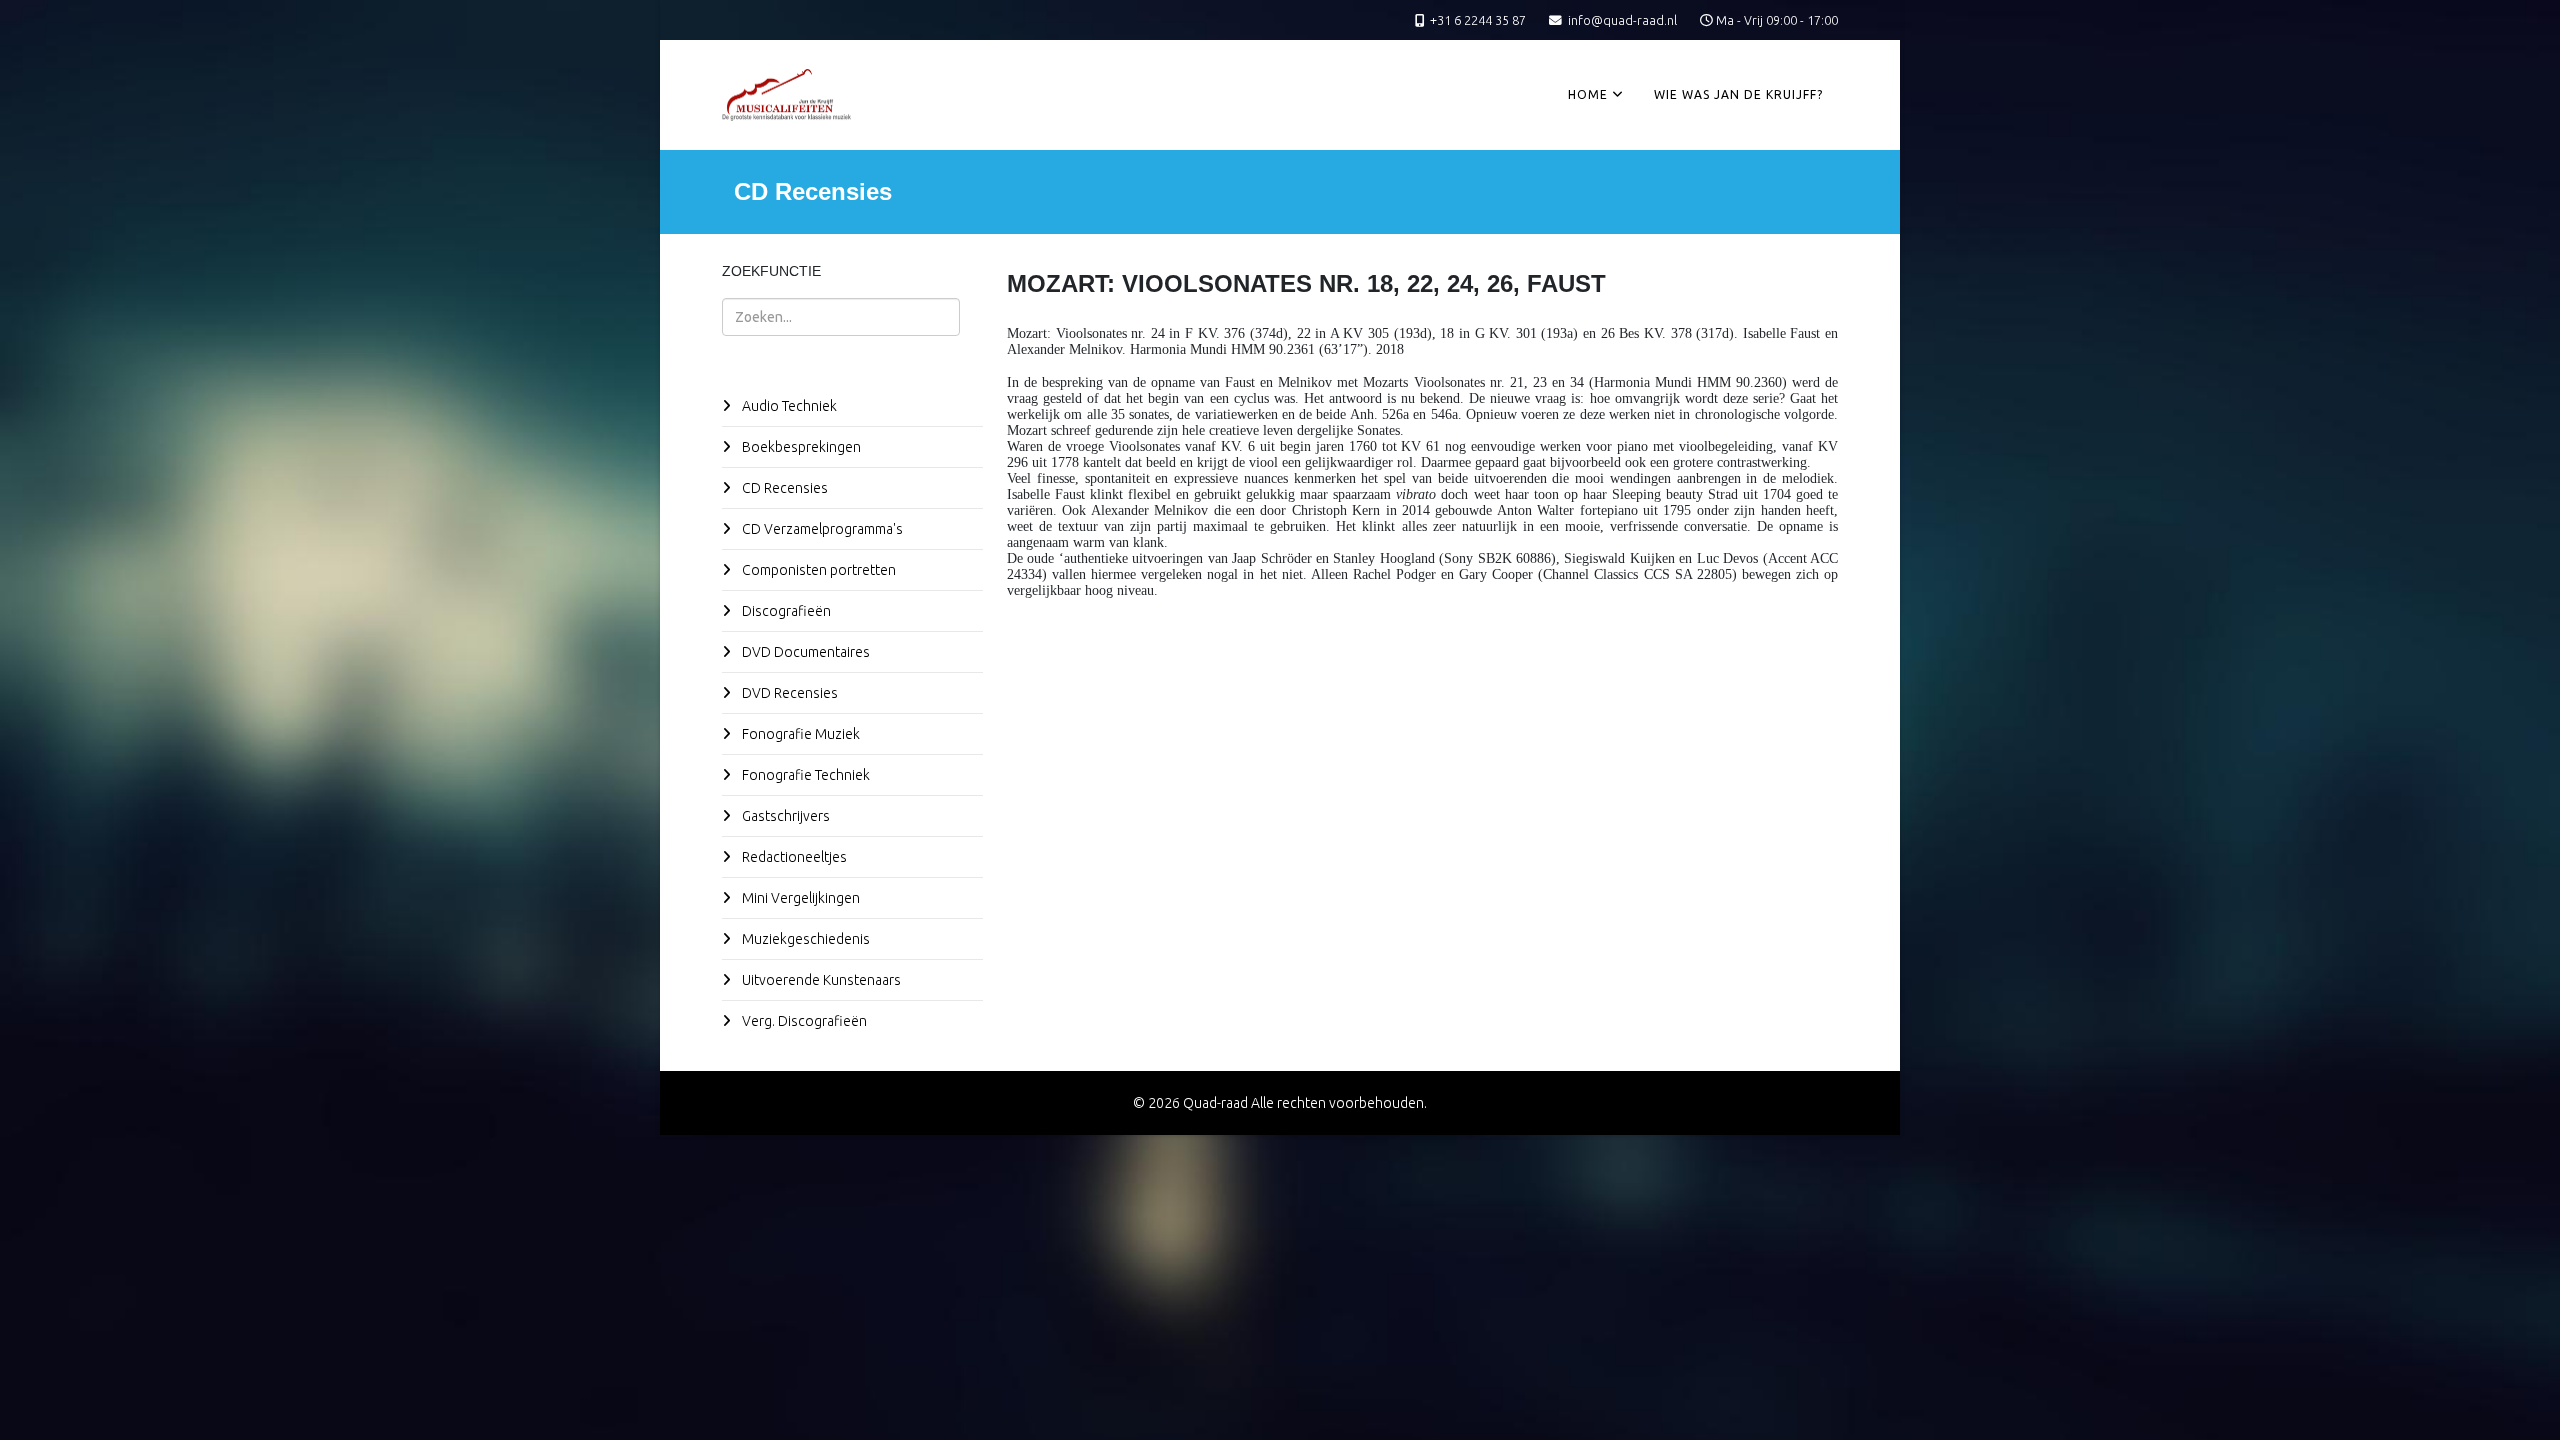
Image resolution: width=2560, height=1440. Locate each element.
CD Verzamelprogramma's (821, 529)
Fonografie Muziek (799, 734)
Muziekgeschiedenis (804, 939)
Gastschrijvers (784, 816)
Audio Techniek (788, 406)
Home (1588, 94)
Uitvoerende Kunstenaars (820, 980)
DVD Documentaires (804, 652)
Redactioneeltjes (793, 857)
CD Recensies (783, 488)
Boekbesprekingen (800, 447)
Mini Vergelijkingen (799, 898)
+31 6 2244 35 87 (1478, 20)
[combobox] (841, 317)
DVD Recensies (788, 693)
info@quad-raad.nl (1622, 20)
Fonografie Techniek (804, 775)
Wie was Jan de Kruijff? (1738, 94)
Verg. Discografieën (803, 1021)
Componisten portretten (817, 570)
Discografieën (785, 611)
